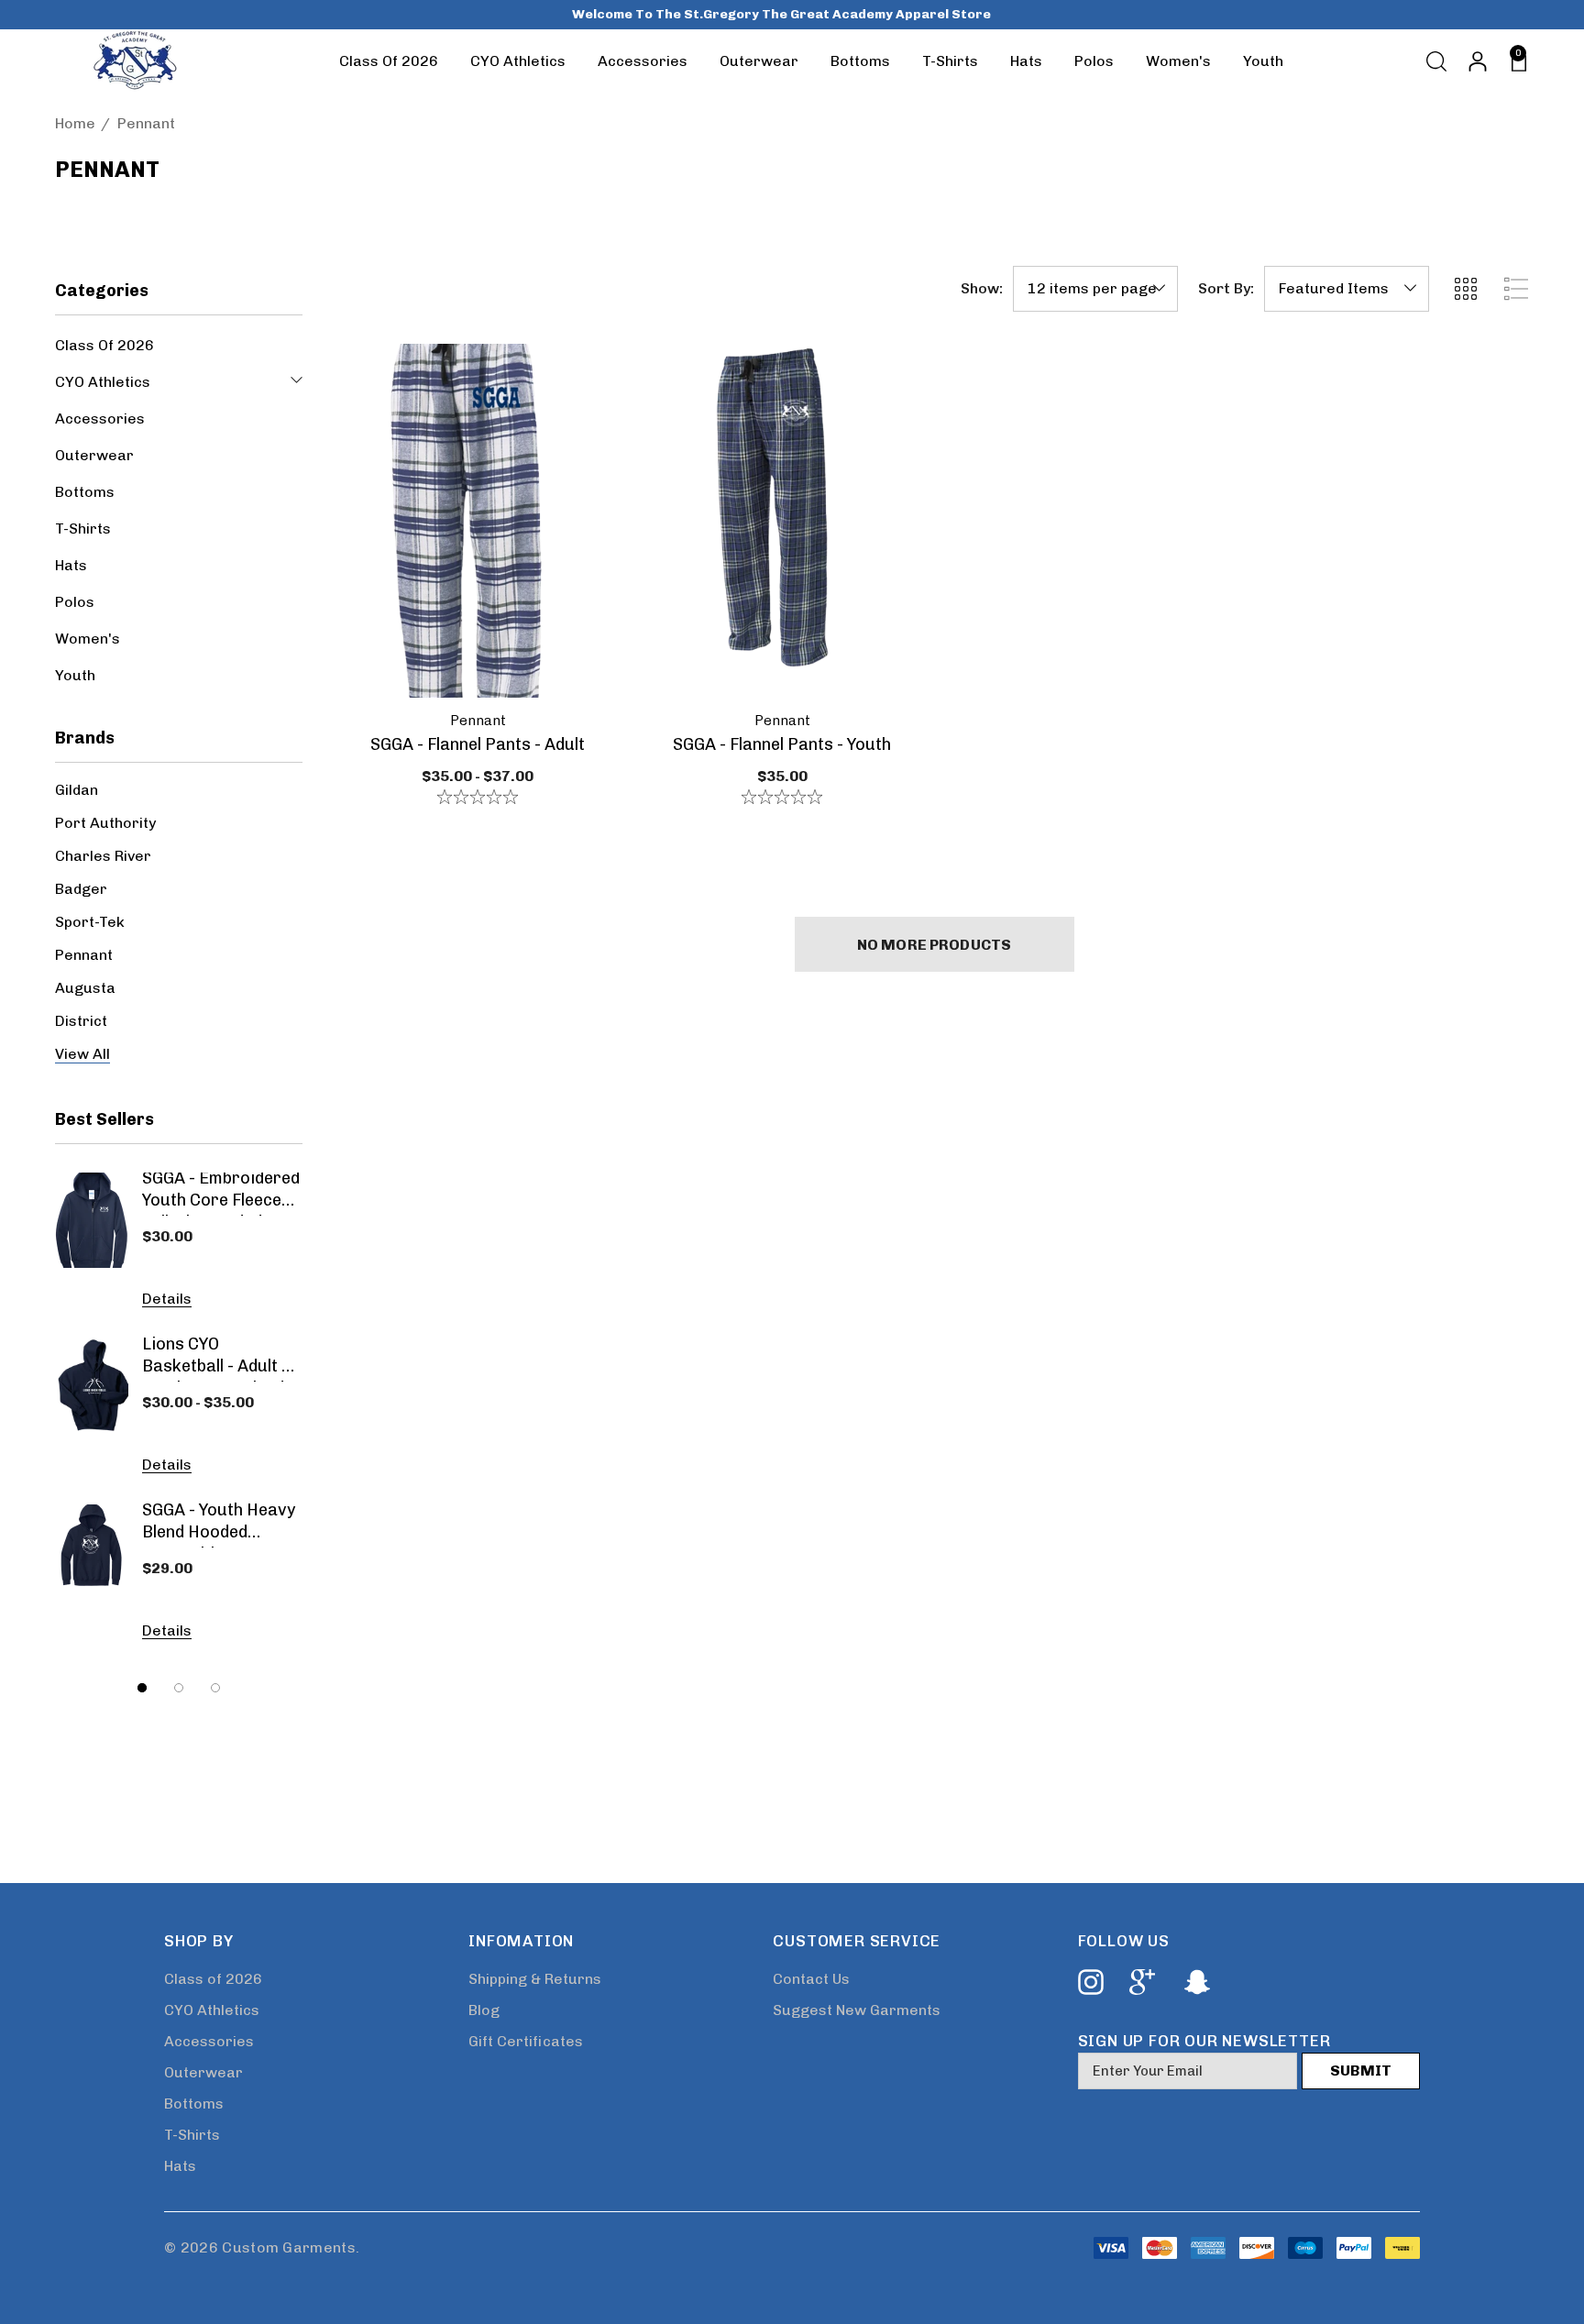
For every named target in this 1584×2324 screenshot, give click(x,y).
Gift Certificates (526, 2041)
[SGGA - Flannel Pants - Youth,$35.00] (782, 521)
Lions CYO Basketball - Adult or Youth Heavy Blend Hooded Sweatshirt (221, 1358)
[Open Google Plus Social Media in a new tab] (1142, 1982)
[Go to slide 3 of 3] (215, 1688)
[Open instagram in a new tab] (1089, 1982)
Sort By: (1226, 289)
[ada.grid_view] (1465, 289)
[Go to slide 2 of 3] (179, 1688)
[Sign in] (1476, 61)
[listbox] (1347, 289)
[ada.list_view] (1516, 289)
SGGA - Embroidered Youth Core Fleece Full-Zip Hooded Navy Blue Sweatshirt (221, 1192)
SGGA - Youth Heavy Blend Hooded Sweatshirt (219, 1524)
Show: (982, 289)
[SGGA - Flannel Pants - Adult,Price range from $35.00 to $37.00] (478, 521)
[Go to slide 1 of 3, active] (142, 1688)
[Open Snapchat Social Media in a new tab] (1195, 1982)
